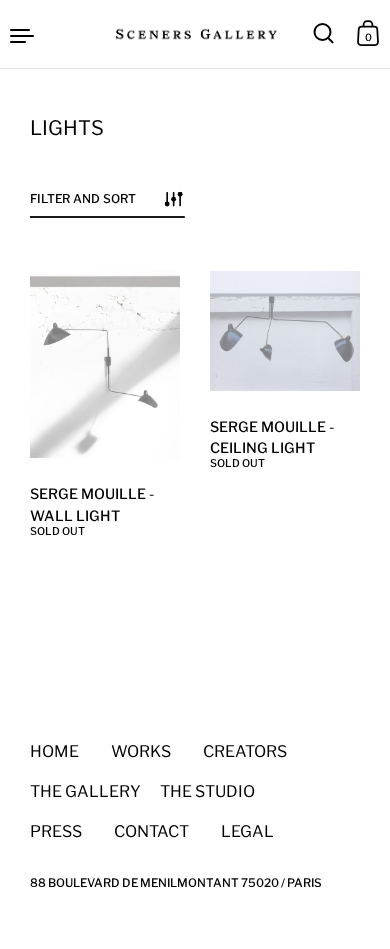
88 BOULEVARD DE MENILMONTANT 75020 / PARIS (176, 883)
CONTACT (151, 831)
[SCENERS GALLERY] (195, 34)
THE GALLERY (85, 791)
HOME (54, 751)
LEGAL (231, 831)
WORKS (141, 751)
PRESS (56, 831)
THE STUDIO (207, 791)
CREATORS (245, 751)
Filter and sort (83, 198)
